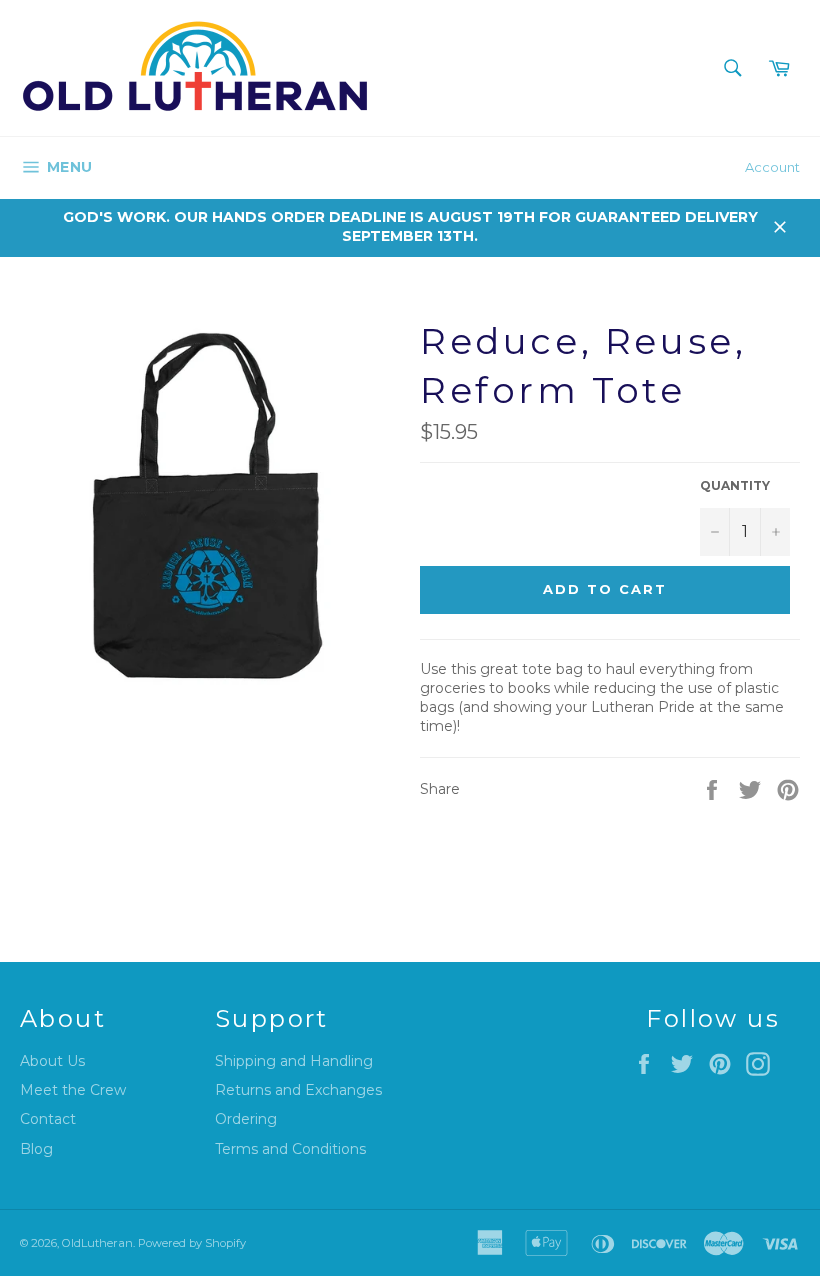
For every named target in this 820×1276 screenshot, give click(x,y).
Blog (36, 1149)
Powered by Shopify (192, 1243)
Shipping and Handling (294, 1061)
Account (772, 167)
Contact (48, 1119)
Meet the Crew (73, 1090)
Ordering (246, 1119)
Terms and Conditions (290, 1149)
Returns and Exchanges (298, 1090)
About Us (52, 1061)
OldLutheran (97, 1243)
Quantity (735, 485)
